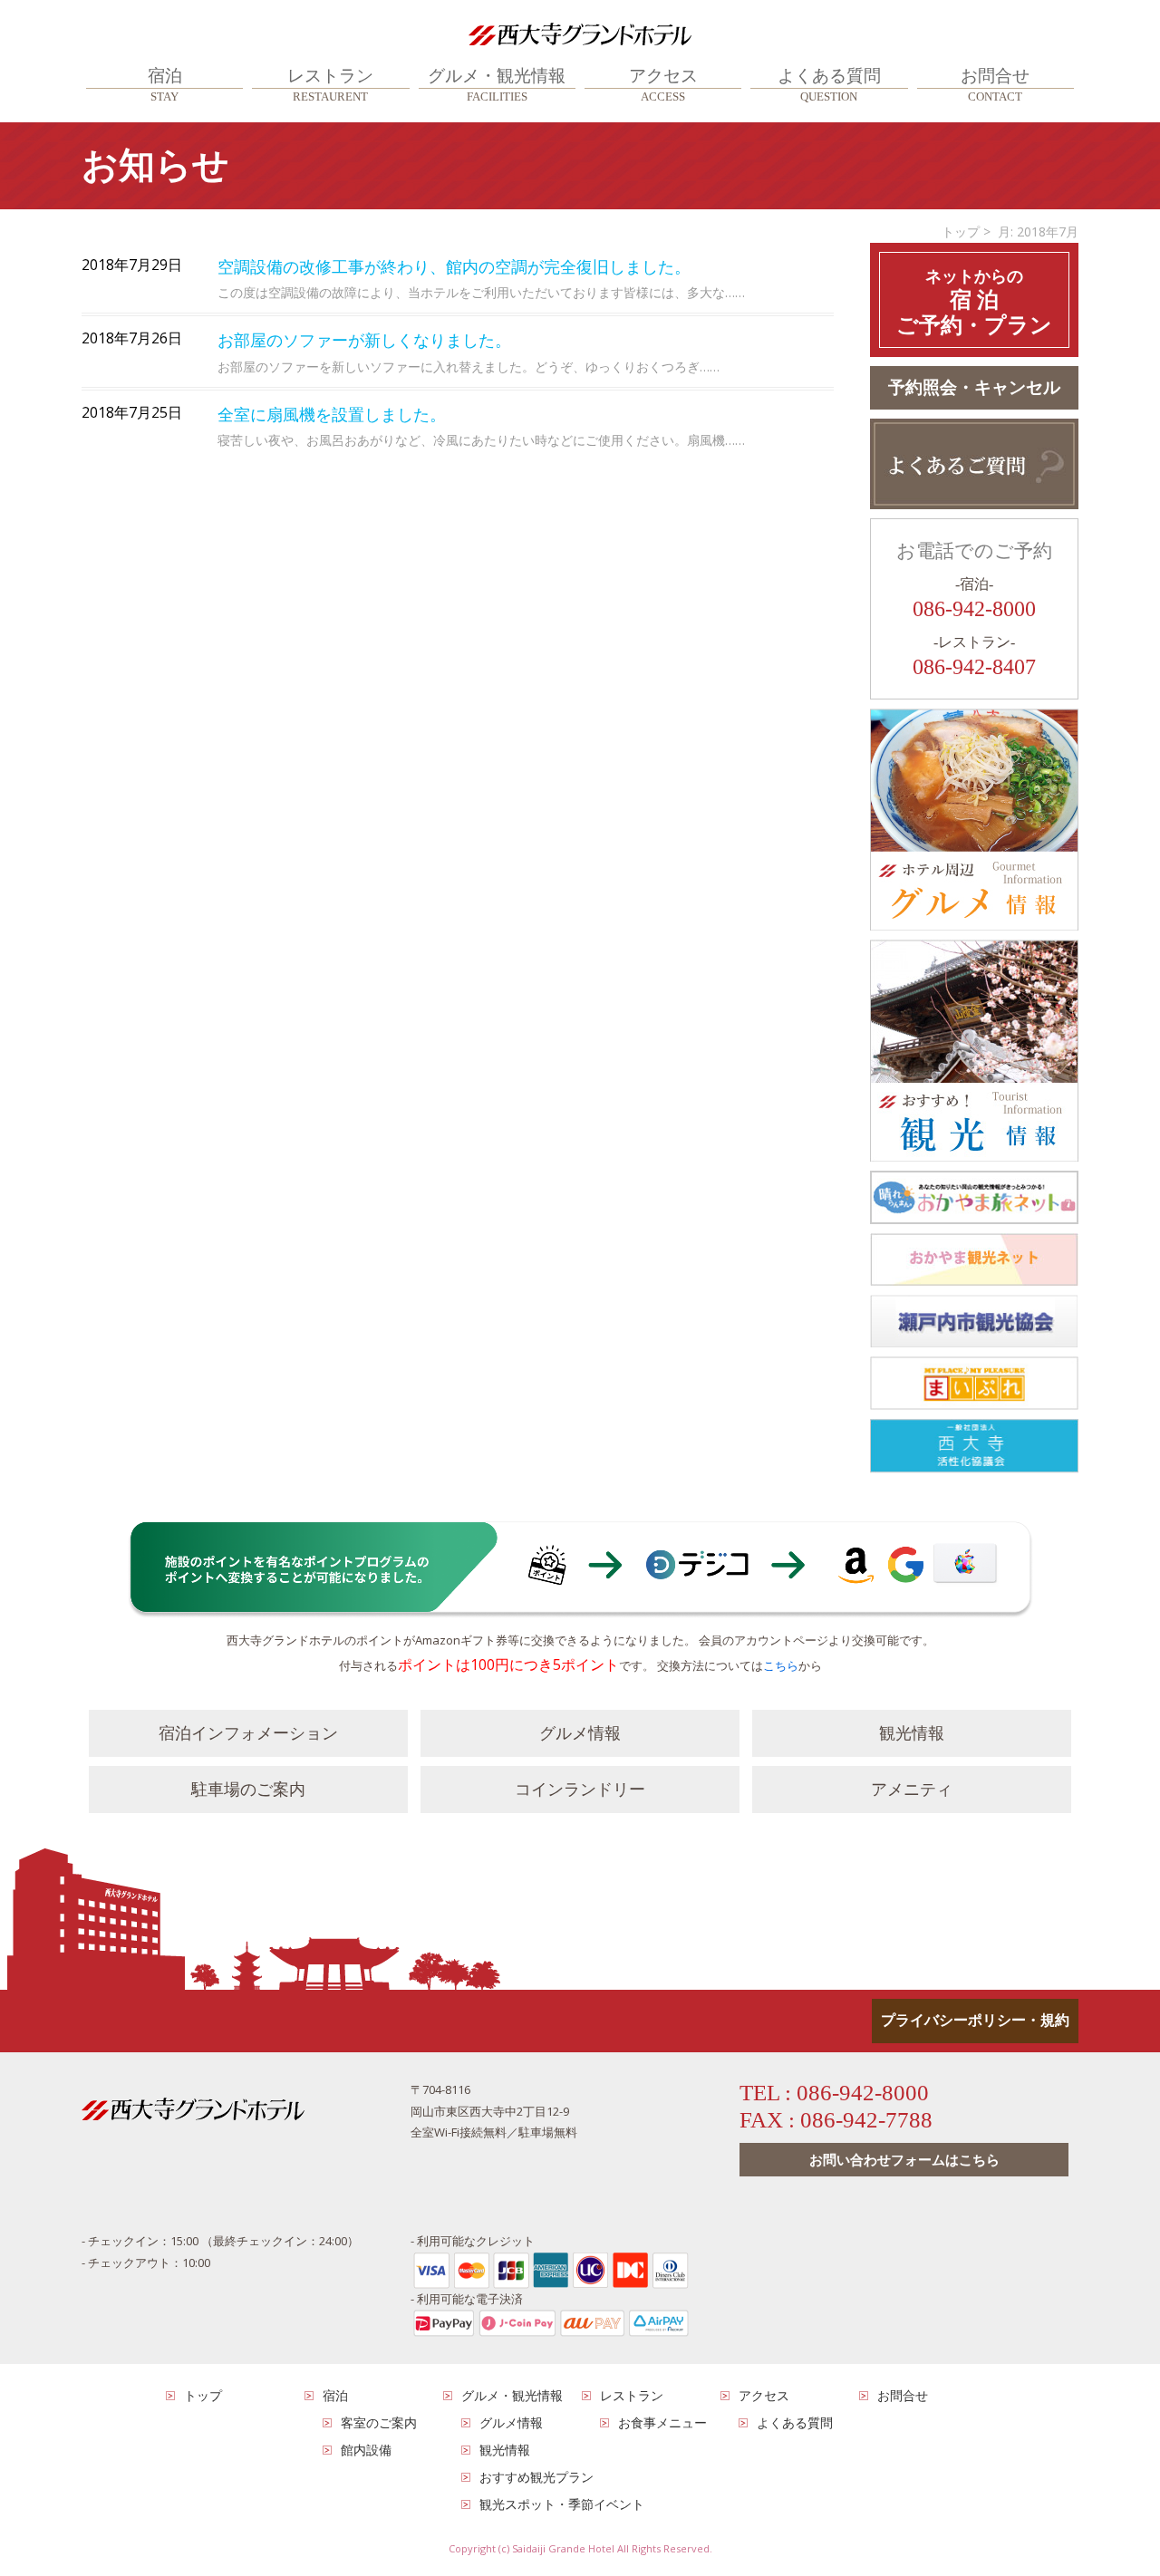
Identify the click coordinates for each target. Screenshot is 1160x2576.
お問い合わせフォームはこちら (904, 2159)
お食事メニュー (662, 2422)
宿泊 (165, 85)
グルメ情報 (580, 1733)
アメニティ (912, 1790)
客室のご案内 (379, 2422)
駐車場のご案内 (248, 1790)
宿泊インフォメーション (248, 1733)
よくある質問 (829, 85)
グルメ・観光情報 (497, 85)
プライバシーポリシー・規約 (975, 2020)
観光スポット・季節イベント (562, 2504)
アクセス (663, 85)
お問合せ (995, 85)
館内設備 (366, 2450)
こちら (781, 1665)
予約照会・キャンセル (974, 387)
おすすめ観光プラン (536, 2477)
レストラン (330, 85)
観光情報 (912, 1733)
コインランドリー (580, 1790)
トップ (961, 232)
